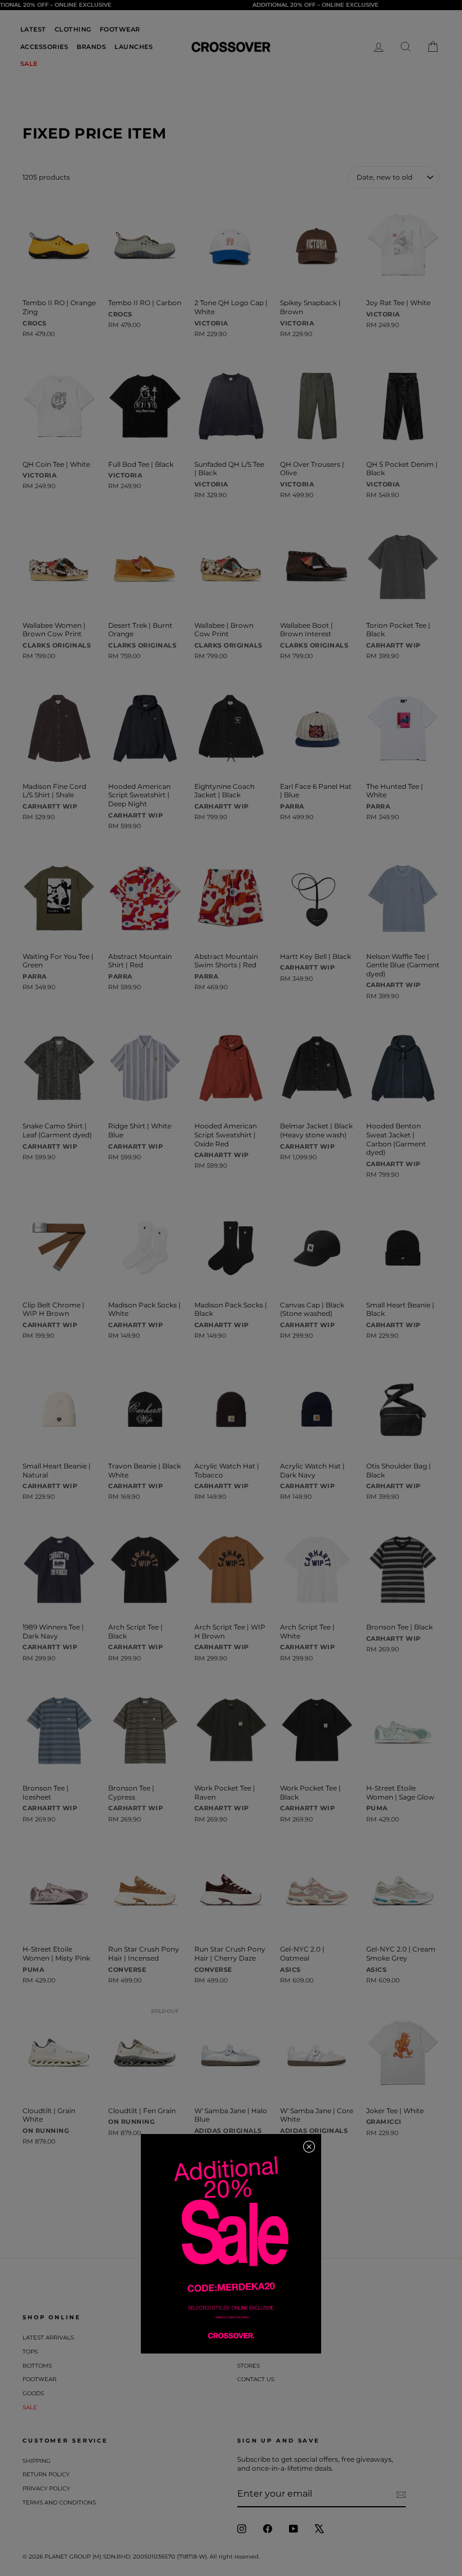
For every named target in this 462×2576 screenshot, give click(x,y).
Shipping (37, 2461)
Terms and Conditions (59, 2503)
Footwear (39, 2379)
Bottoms (37, 2366)
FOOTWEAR (120, 29)
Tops (30, 2352)
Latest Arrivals (48, 2338)
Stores (248, 2366)
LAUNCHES (134, 47)
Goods (33, 2393)
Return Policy (46, 2474)
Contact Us (256, 2379)
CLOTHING (73, 29)
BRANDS (91, 47)
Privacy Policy (46, 2488)
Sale (30, 2407)
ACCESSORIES (45, 47)
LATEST (33, 29)
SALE (29, 64)
